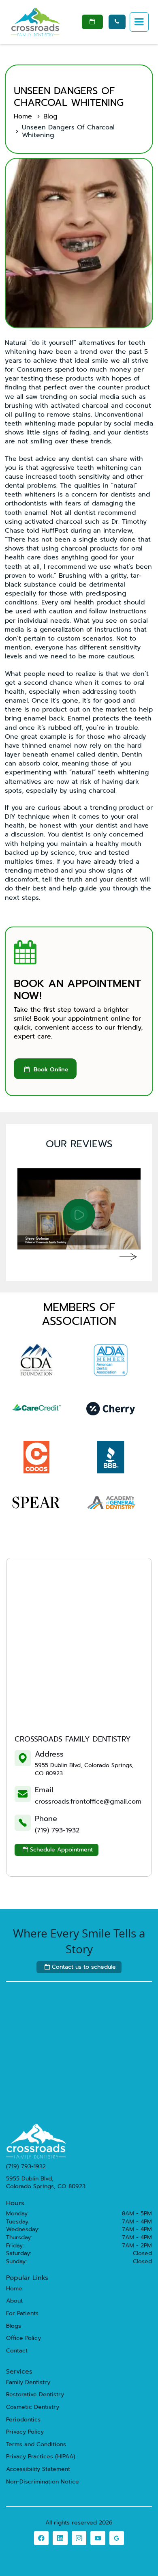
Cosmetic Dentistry (33, 2407)
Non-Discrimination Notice (43, 2482)
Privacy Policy (25, 2432)
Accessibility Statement (38, 2469)
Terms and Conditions (36, 2445)
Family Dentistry (28, 2382)
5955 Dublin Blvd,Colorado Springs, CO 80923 (46, 2183)
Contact (17, 2351)
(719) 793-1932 (57, 1830)
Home (23, 116)
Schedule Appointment (58, 1850)
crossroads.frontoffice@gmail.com (88, 1802)
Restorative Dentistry (35, 2395)
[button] (139, 22)
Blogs (14, 2326)
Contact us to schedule (80, 1967)
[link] (41, 2538)
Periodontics (23, 2420)
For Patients (22, 2314)
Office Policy (23, 2338)
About (14, 2301)
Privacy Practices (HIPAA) (41, 2457)
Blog (50, 116)
